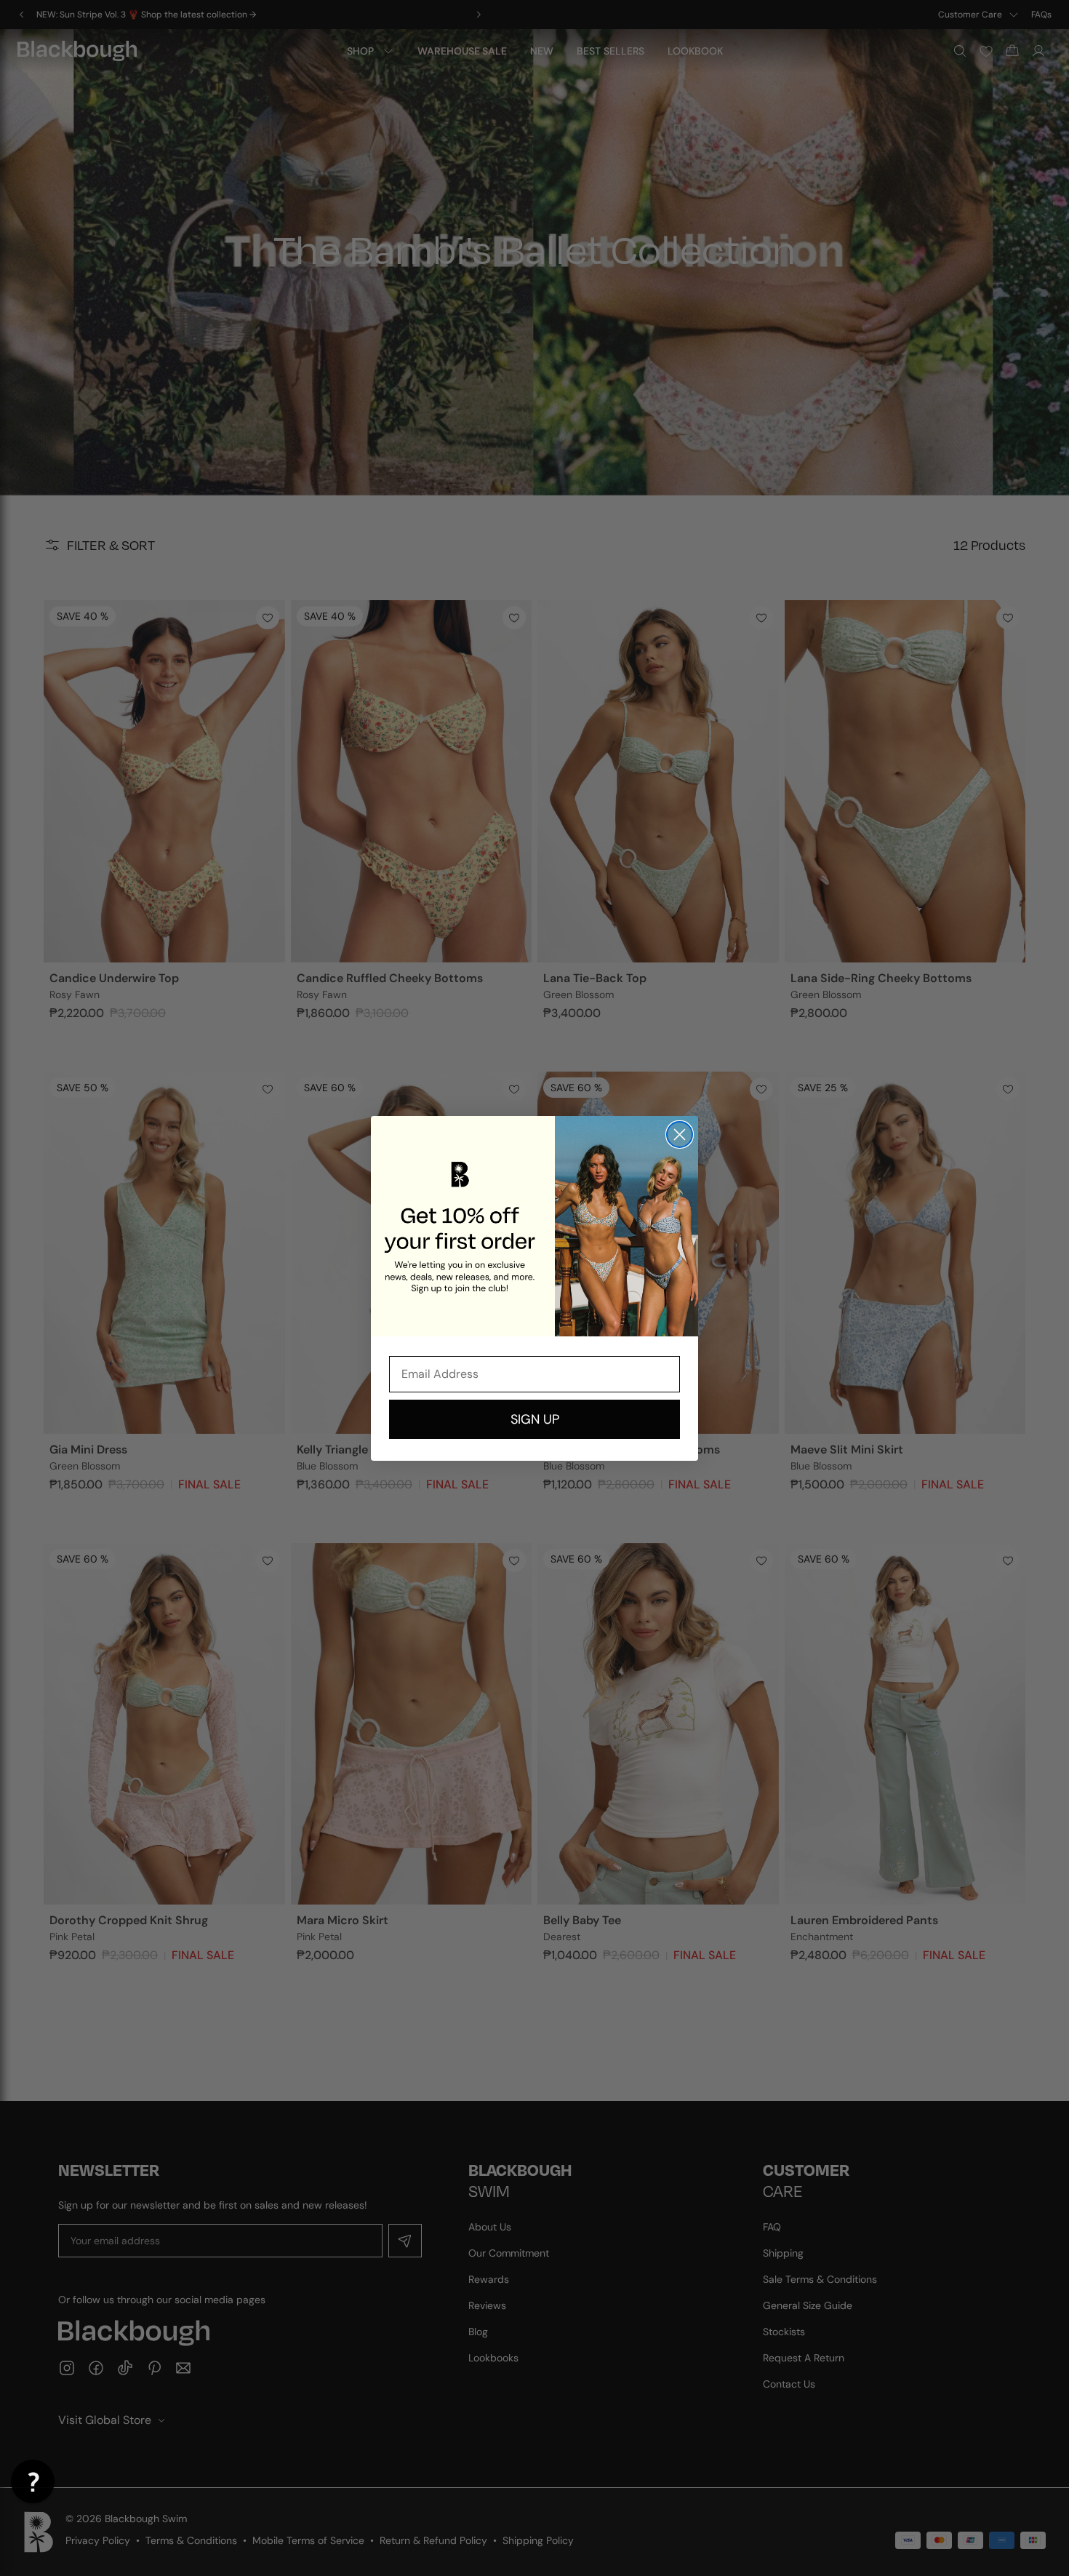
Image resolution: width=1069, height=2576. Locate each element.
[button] (33, 2481)
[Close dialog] (680, 1135)
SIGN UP (535, 1419)
